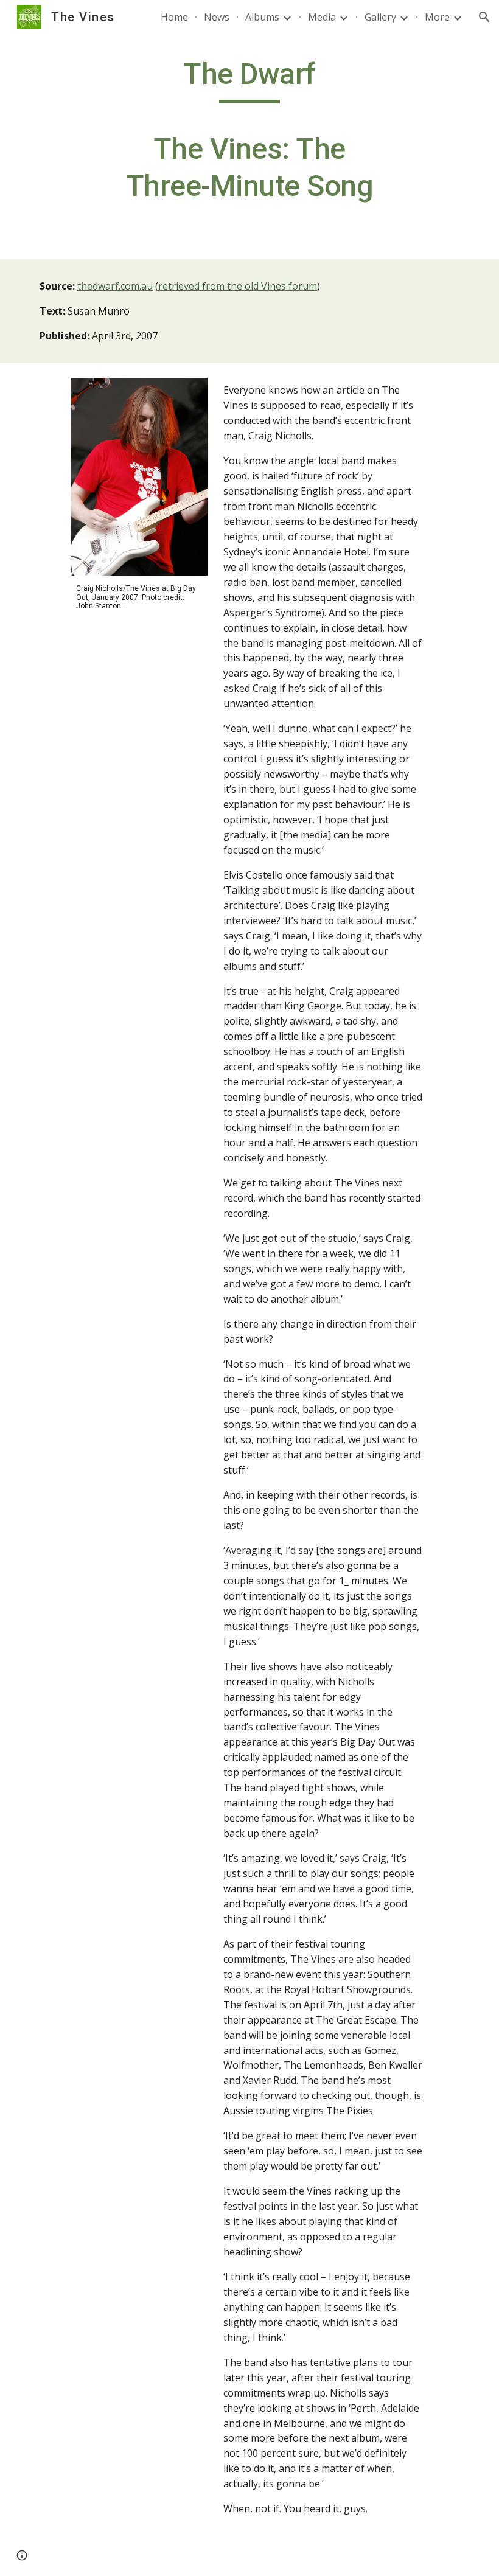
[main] (250, 136)
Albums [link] (262, 17)
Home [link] (174, 17)
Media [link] (322, 17)
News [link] (217, 17)
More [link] (437, 17)
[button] (484, 17)
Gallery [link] (380, 17)
